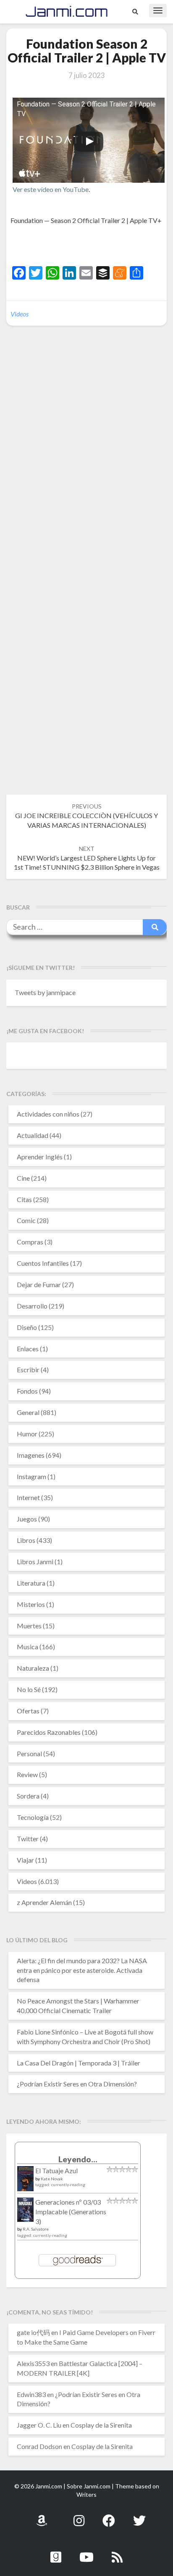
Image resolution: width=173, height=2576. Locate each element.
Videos (20, 314)
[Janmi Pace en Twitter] (139, 2516)
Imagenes (31, 1455)
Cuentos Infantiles (43, 1263)
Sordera (28, 1796)
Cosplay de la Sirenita (101, 2425)
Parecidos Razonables (49, 1732)
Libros (26, 1540)
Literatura (31, 1583)
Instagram (31, 1476)
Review (27, 1774)
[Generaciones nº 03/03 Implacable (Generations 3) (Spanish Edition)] (25, 2212)
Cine (23, 1178)
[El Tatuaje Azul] (25, 2183)
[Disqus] (86, 461)
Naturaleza (33, 1668)
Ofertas (28, 1711)
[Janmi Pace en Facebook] (109, 2516)
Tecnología (33, 1817)
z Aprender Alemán (44, 1902)
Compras (30, 1242)
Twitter (28, 1839)
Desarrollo (32, 1306)
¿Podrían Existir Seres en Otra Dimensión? (77, 2084)
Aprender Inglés (40, 1157)
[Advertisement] (92, 246)
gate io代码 (33, 2332)
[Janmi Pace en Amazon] (42, 2516)
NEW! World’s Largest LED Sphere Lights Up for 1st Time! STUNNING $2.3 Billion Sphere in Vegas (87, 858)
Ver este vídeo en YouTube (51, 189)
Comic (26, 1220)
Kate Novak (52, 2179)
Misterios (31, 1604)
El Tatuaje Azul (56, 2170)
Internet (28, 1497)
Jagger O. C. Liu (39, 2425)
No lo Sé (29, 1689)
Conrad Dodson (39, 2446)
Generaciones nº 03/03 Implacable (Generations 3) (71, 2212)
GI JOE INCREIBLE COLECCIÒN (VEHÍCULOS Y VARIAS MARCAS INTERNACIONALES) (86, 816)
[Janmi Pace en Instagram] (79, 2516)
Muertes (29, 1626)
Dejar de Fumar (39, 1284)
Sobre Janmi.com (89, 2486)
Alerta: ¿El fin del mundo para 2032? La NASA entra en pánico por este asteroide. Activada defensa (82, 1970)
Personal (29, 1753)
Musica (28, 1647)
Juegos (27, 1519)
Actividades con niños (48, 1114)
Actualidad (33, 1135)
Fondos (27, 1391)
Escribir (28, 1370)
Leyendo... (78, 2159)
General (28, 1412)
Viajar (25, 1860)
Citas (24, 1199)
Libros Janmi (35, 1561)
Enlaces (28, 1349)
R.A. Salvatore (36, 2229)
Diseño (27, 1327)
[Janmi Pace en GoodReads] (56, 2552)
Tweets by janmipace (45, 992)
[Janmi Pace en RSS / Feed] (117, 2552)
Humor (27, 1434)
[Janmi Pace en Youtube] (86, 2552)
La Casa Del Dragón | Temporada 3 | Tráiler (79, 2063)
